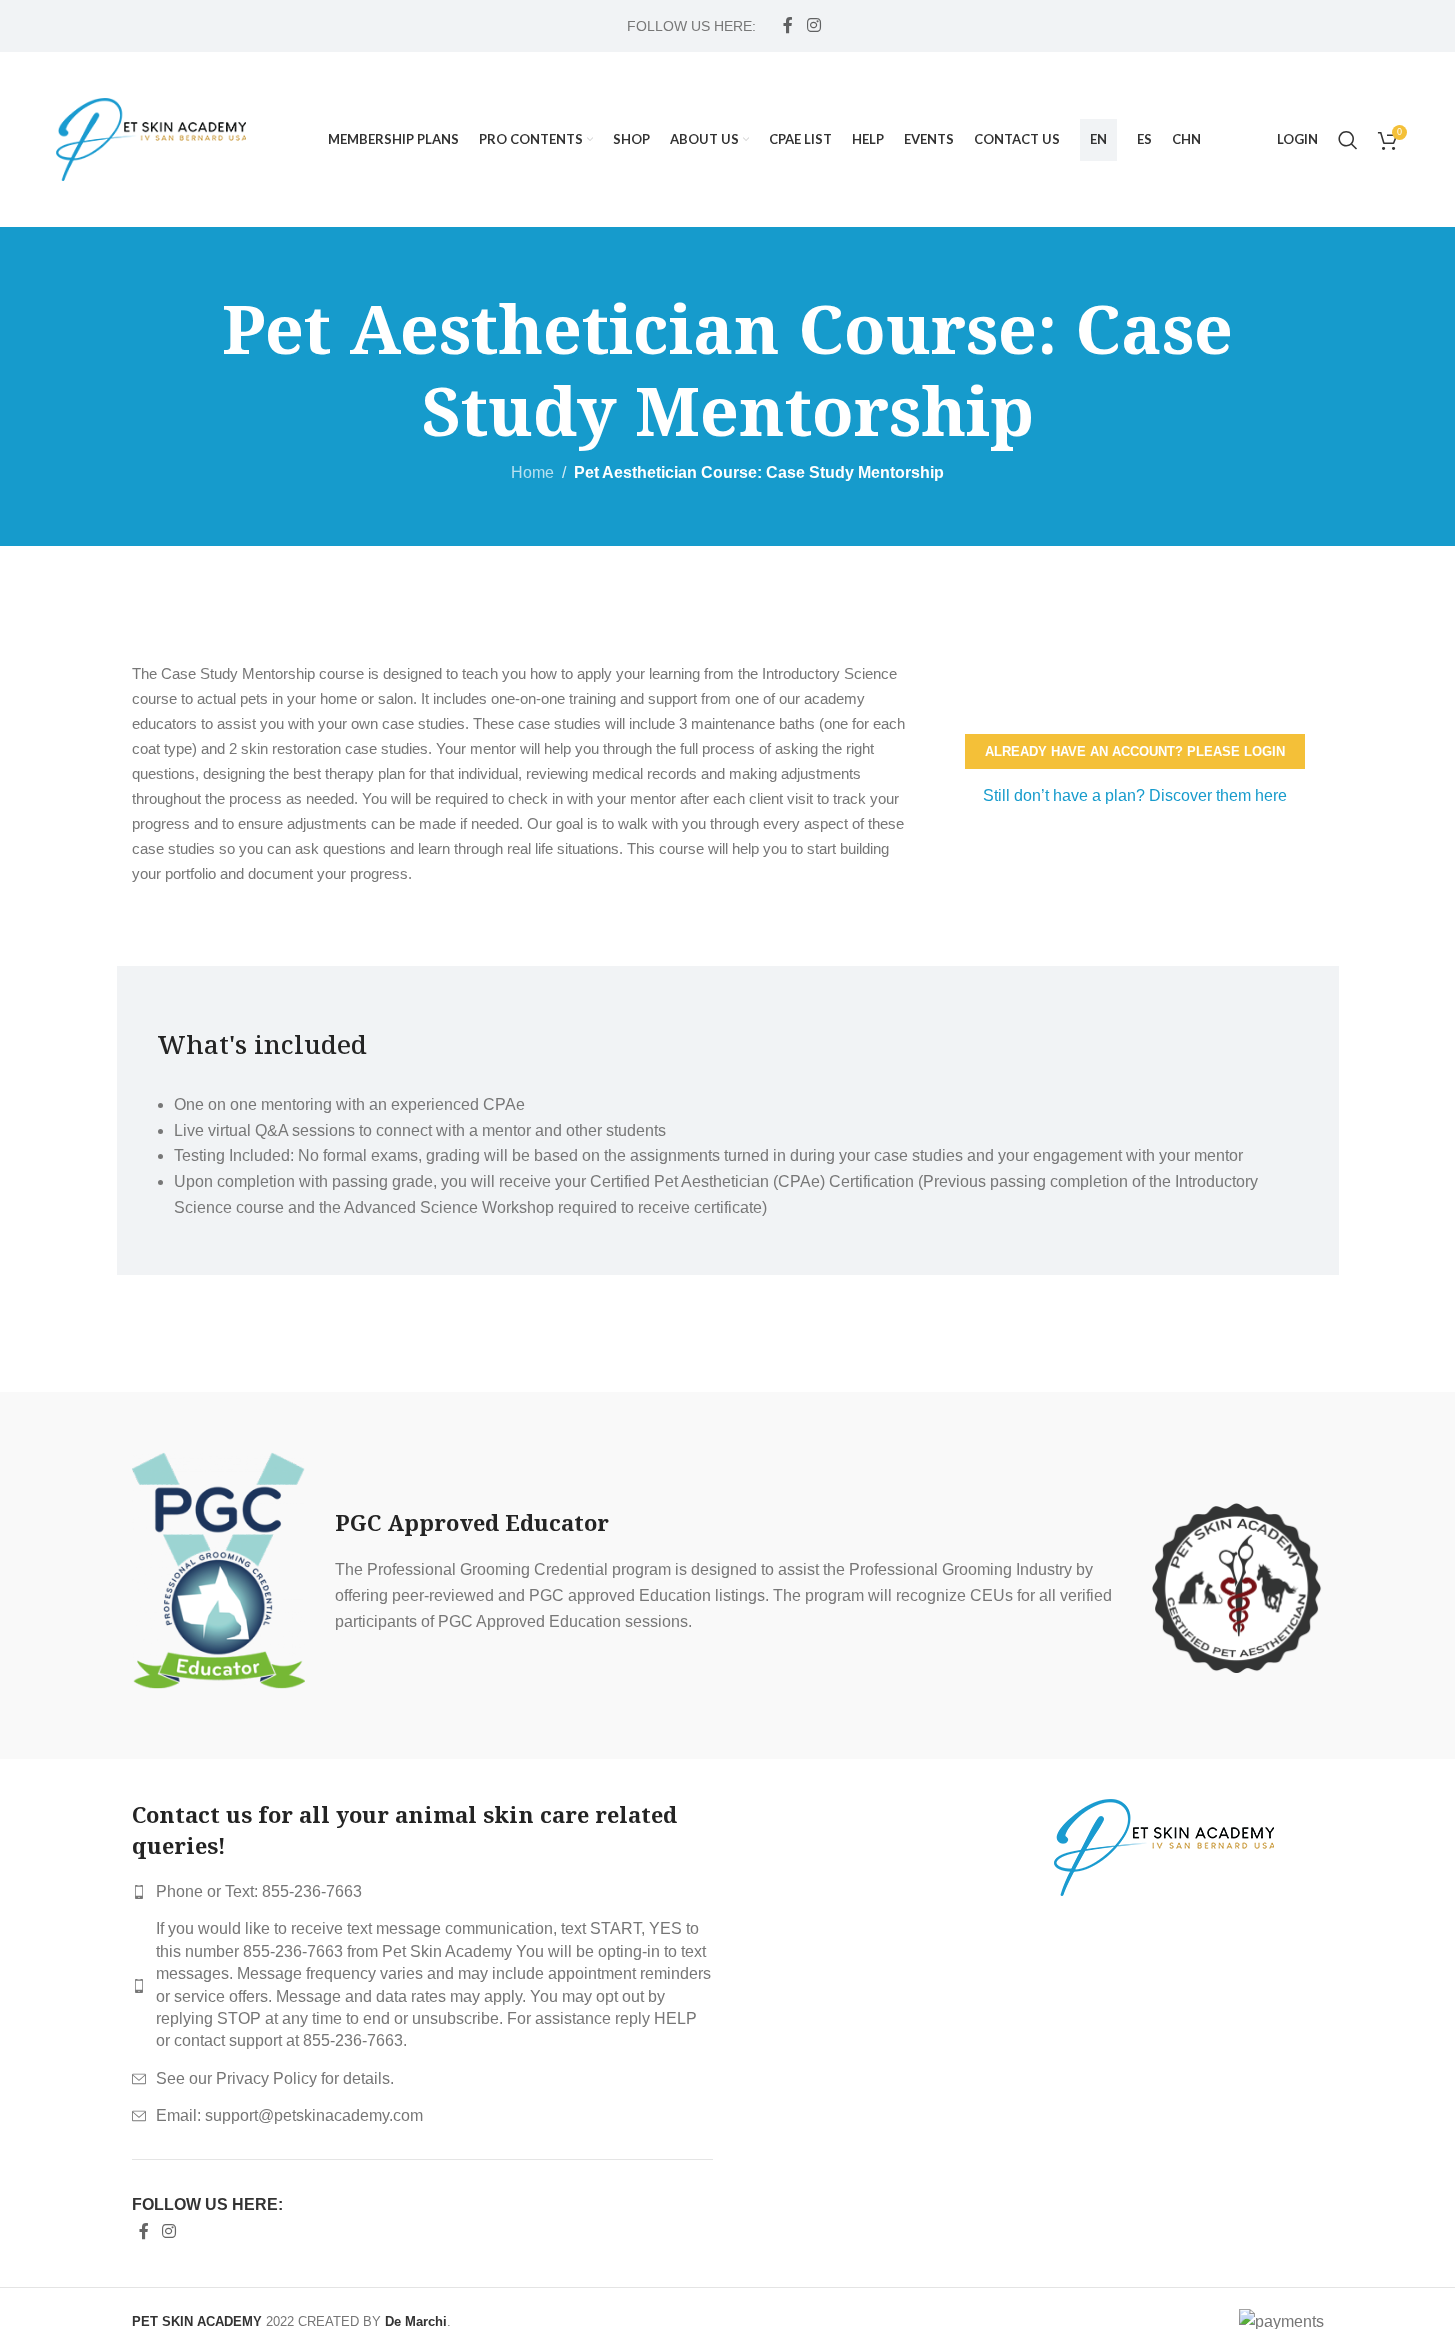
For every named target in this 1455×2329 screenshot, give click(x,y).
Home (532, 472)
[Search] (1348, 140)
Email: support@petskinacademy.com (289, 2115)
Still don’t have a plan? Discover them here (1135, 795)
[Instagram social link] (813, 25)
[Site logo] (151, 138)
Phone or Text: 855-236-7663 (259, 1891)
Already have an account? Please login (1135, 751)
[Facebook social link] (788, 25)
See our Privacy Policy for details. (275, 2078)
